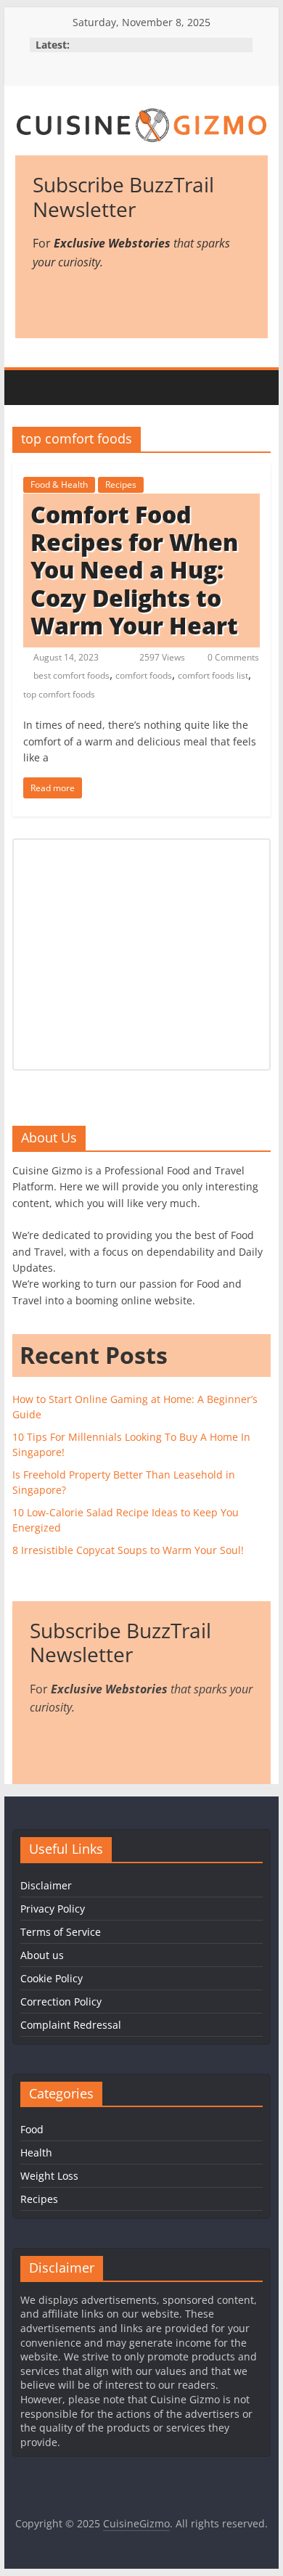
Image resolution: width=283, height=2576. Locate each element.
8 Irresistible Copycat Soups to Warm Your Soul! (128, 1550)
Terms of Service (61, 1932)
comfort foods (144, 675)
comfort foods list (213, 675)
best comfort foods (71, 675)
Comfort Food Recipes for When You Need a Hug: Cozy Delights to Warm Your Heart (134, 570)
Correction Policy (61, 2001)
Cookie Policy (52, 1978)
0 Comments (232, 657)
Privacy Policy (53, 1909)
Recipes (121, 484)
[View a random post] (253, 388)
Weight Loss (49, 2176)
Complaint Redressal (71, 2025)
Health (36, 2152)
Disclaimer (46, 1885)
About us (42, 1955)
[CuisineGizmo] (30, 388)
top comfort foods (59, 694)
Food (32, 2129)
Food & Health (59, 484)
